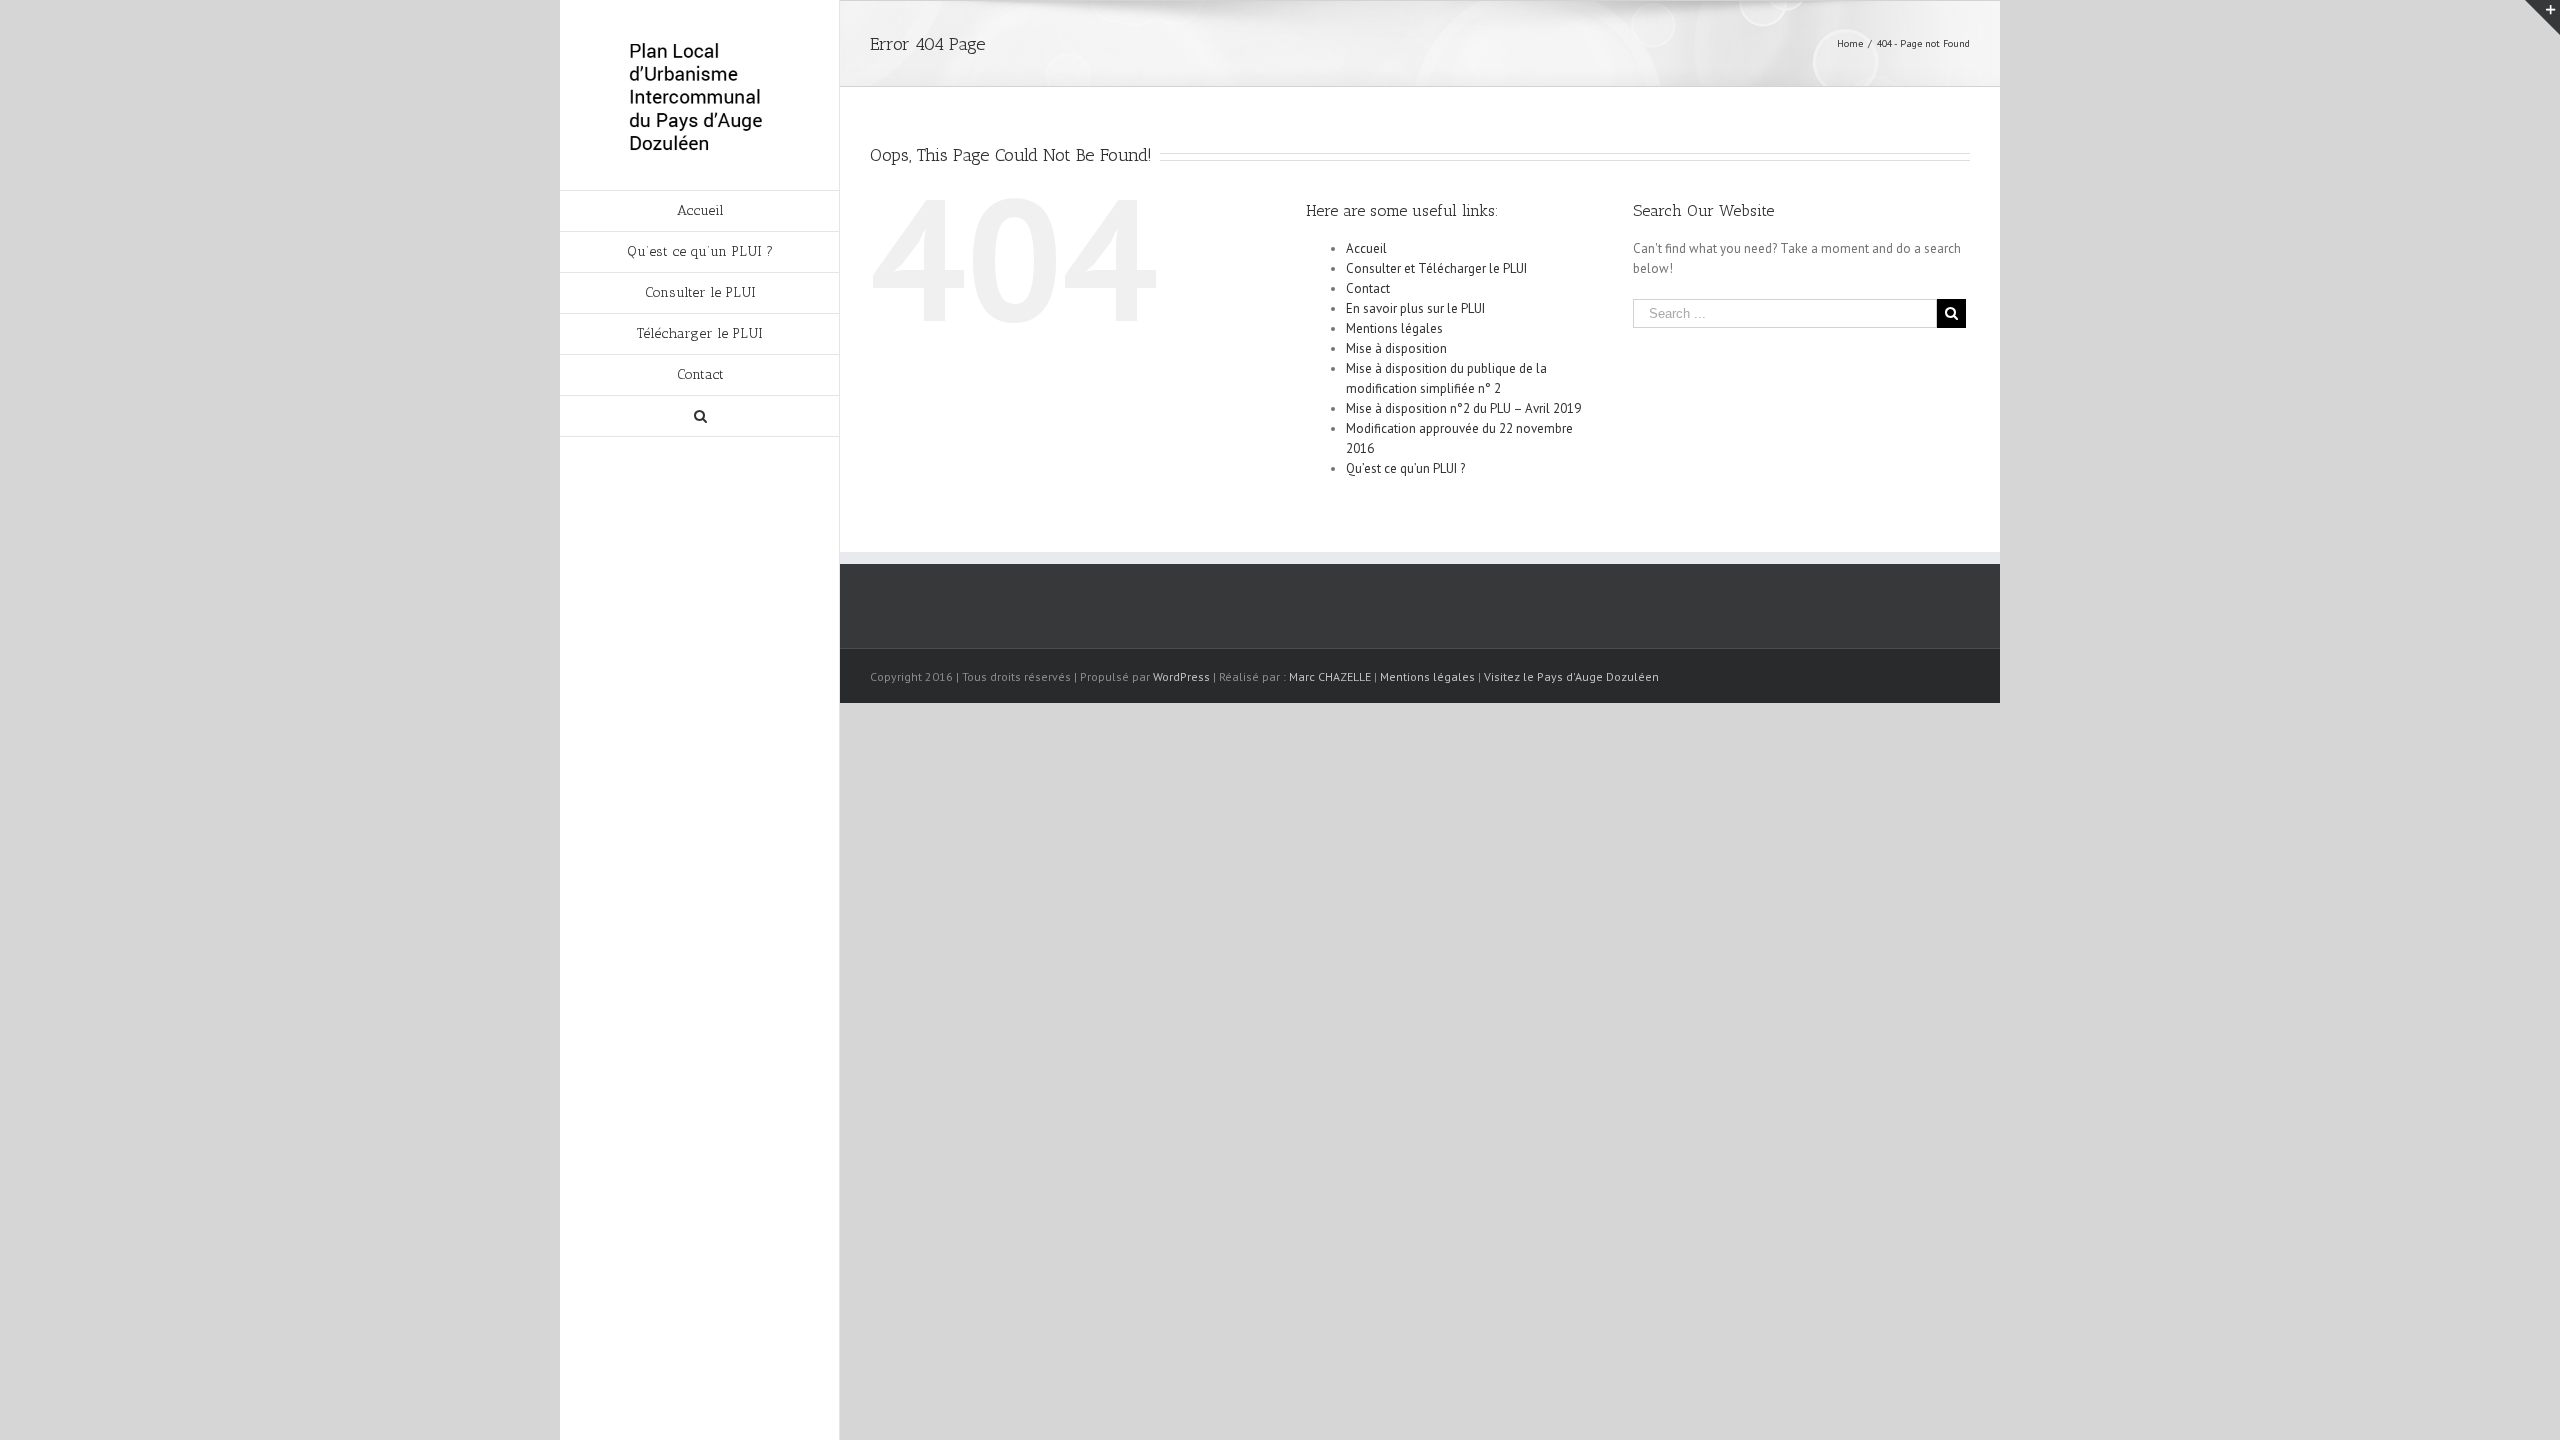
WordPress (1181, 676)
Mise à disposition (1396, 348)
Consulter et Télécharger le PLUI (1436, 268)
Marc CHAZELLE (1330, 676)
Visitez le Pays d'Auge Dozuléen (1571, 676)
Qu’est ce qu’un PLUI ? (1405, 468)
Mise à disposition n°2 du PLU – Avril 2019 (1463, 408)
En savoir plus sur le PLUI (1415, 308)
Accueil (1366, 248)
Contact (1368, 288)
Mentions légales (1394, 328)
